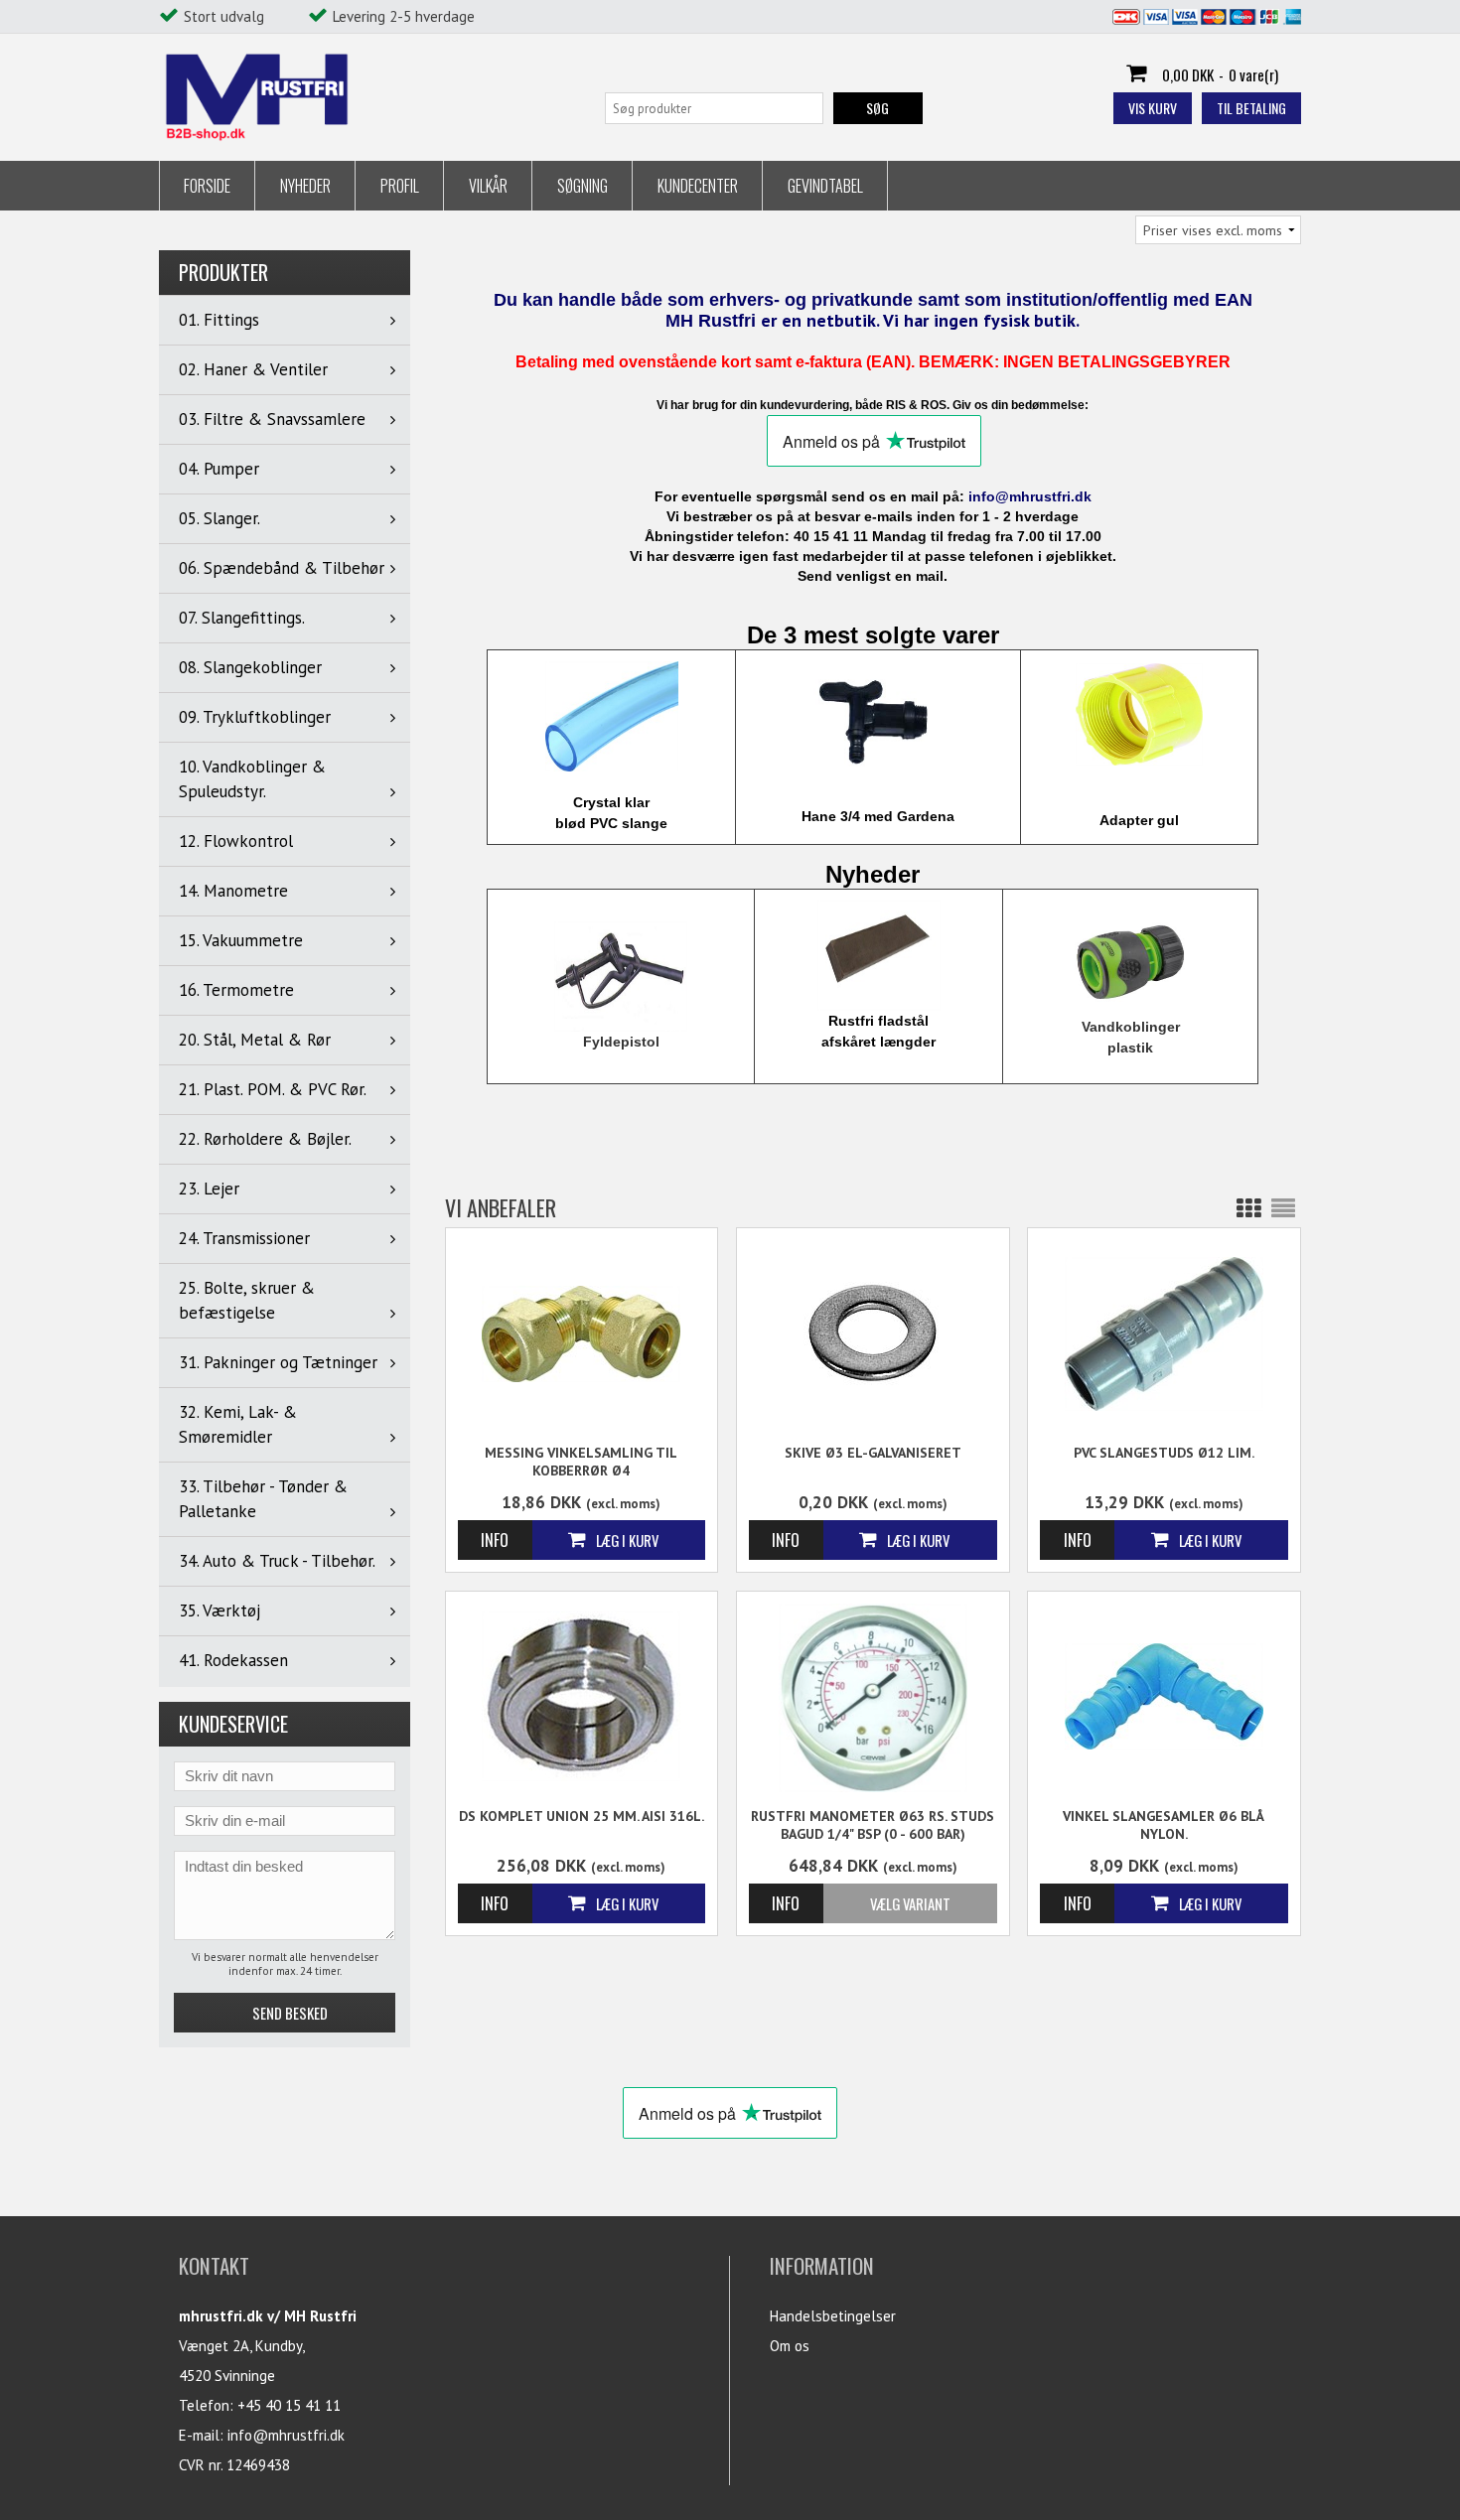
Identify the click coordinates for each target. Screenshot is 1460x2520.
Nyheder (305, 186)
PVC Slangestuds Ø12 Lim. (1164, 1453)
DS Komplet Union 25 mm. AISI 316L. (582, 1816)
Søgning (583, 186)
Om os (790, 2346)
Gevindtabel (825, 186)
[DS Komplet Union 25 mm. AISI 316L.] (582, 1695)
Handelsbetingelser (833, 2316)
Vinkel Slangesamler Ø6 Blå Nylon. (1164, 1825)
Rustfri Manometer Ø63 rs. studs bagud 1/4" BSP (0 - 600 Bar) (873, 1825)
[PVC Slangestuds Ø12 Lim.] (1164, 1332)
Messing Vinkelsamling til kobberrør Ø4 (581, 1462)
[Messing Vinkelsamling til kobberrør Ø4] (582, 1332)
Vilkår (488, 186)
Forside (207, 186)
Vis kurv (1153, 108)
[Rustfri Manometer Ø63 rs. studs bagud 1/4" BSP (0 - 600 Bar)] (873, 1698)
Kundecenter (698, 186)
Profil (400, 186)
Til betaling (1251, 108)
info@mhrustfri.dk (286, 2435)
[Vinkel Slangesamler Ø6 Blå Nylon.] (1164, 1695)
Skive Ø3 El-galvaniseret (873, 1453)
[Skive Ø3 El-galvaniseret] (873, 1332)
